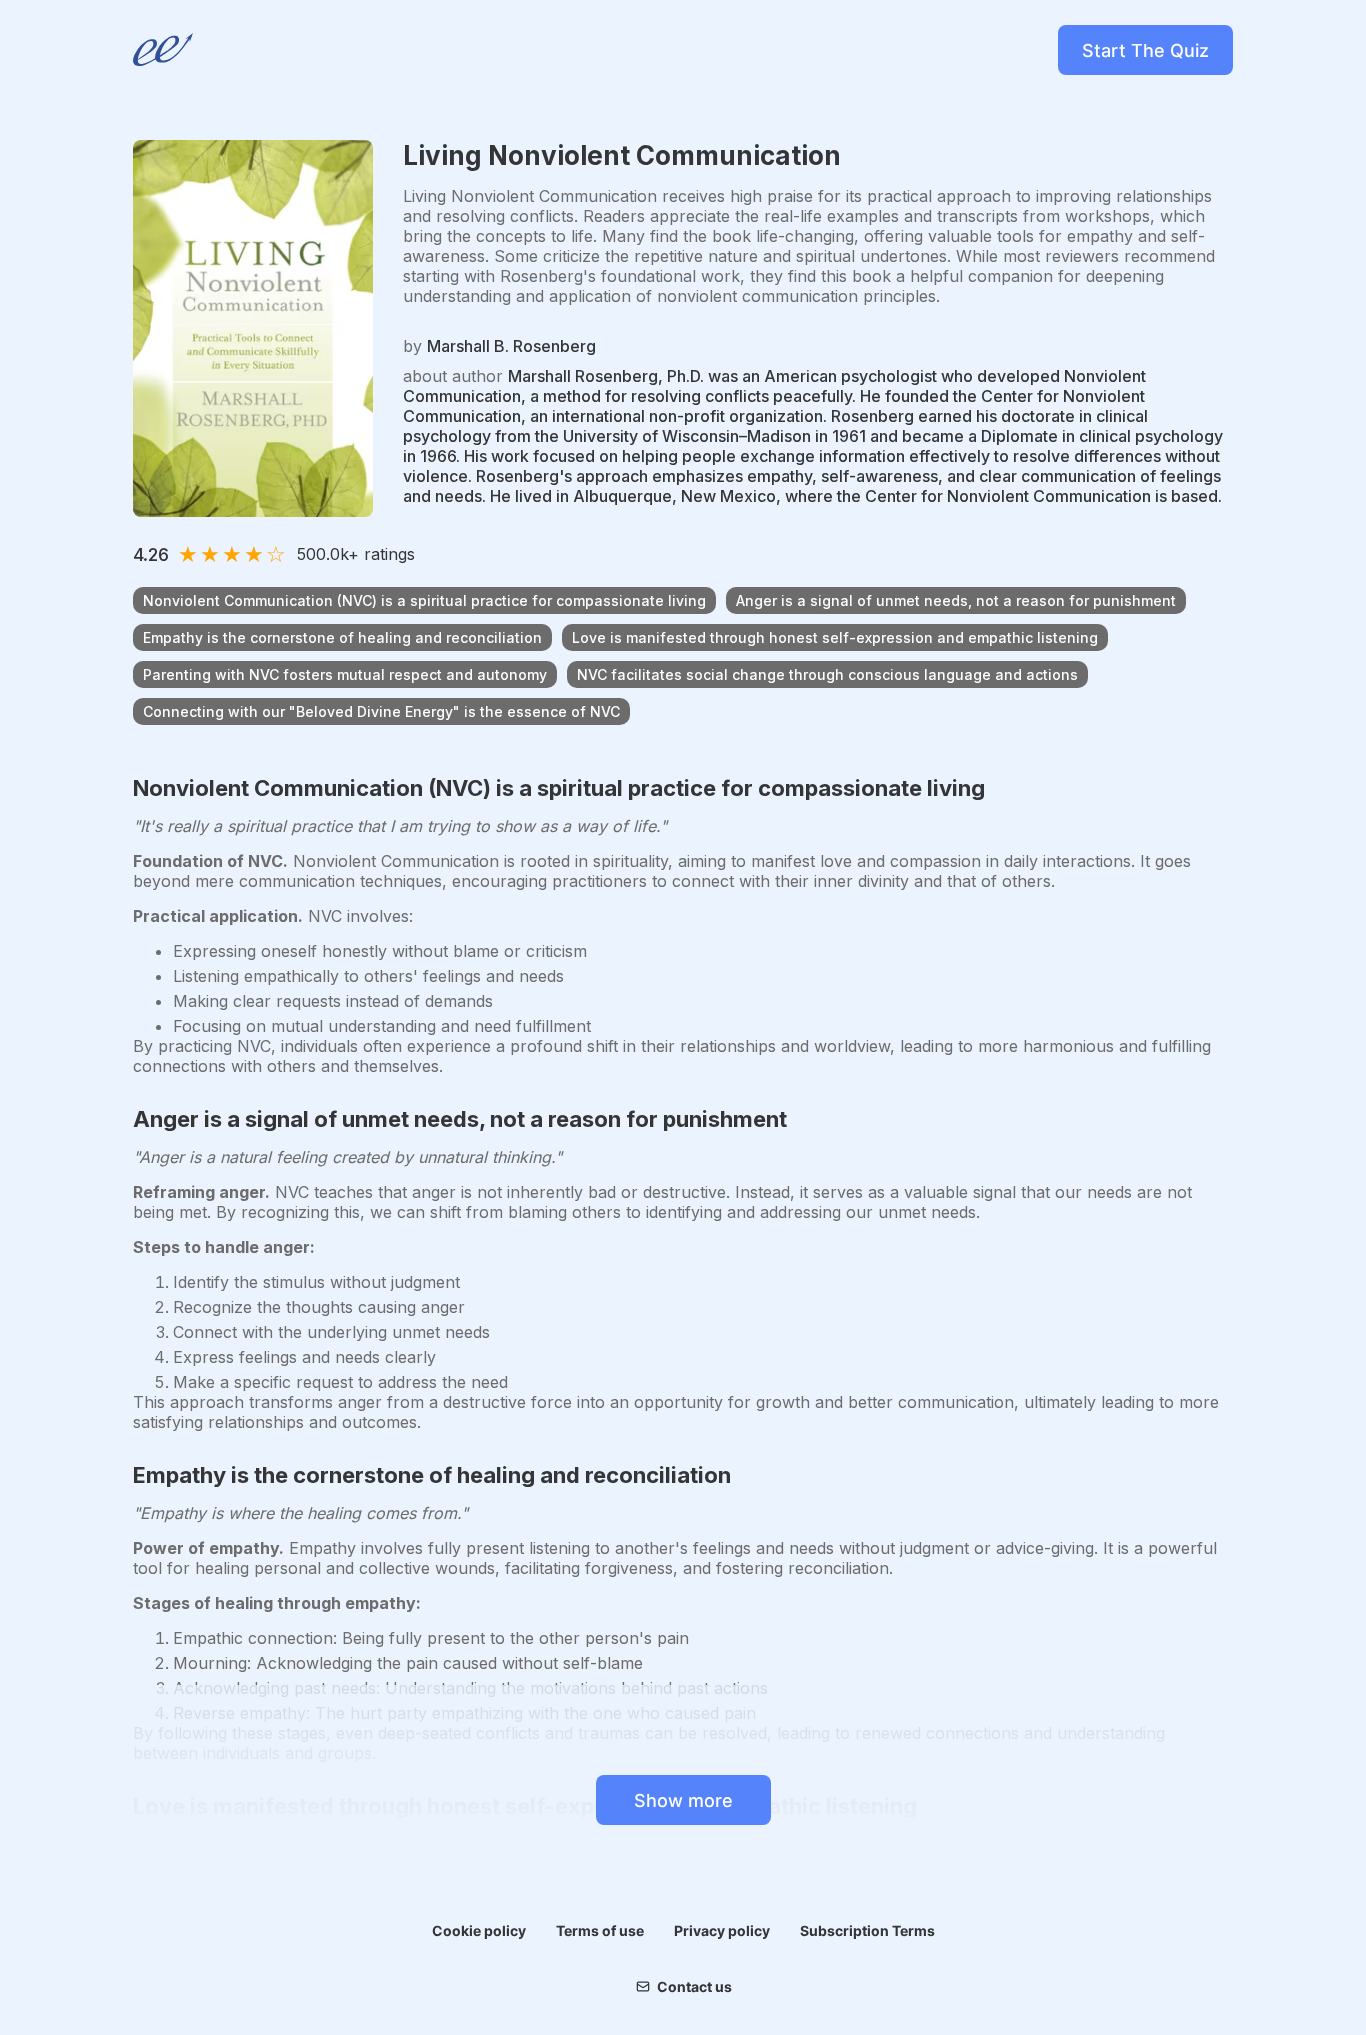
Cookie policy (479, 1930)
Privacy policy (722, 1930)
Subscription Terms (867, 1930)
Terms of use (600, 1930)
